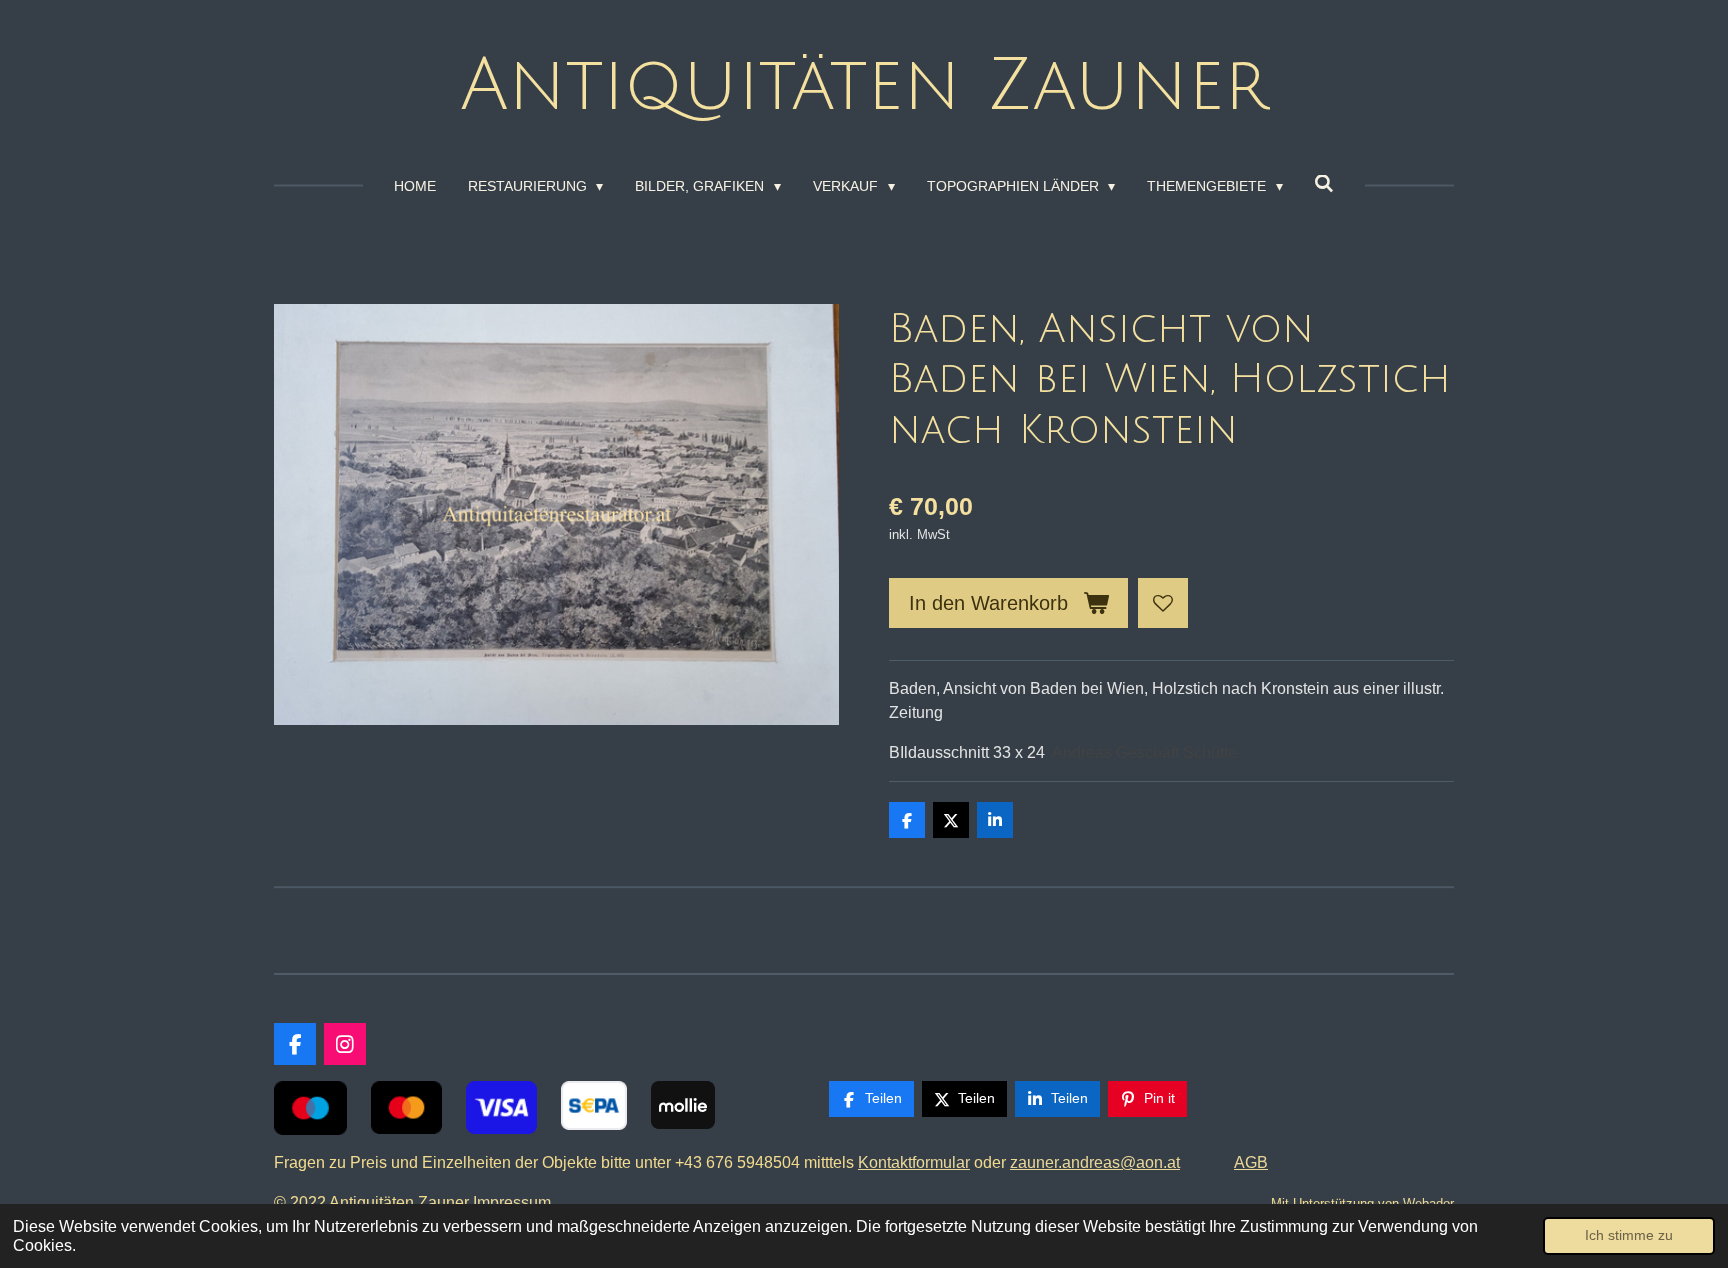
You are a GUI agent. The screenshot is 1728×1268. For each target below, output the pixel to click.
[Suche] (1325, 184)
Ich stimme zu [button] (1629, 1235)
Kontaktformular (914, 1162)
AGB (1251, 1162)
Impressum (516, 1202)
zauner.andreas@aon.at (1095, 1162)
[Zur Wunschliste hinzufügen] (1163, 603)
